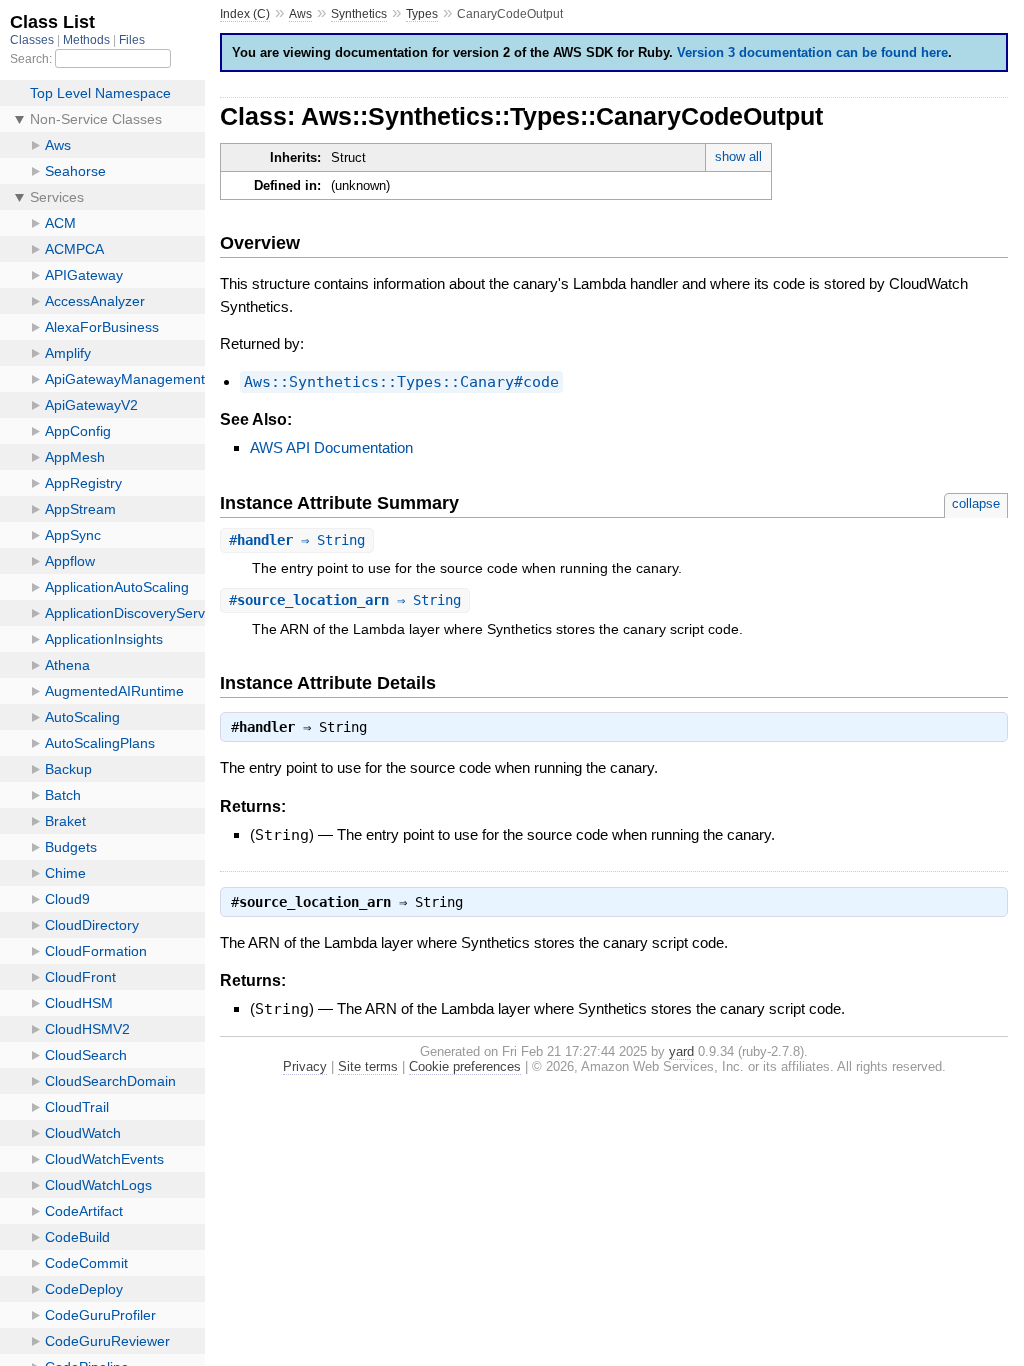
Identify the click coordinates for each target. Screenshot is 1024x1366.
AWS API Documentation (331, 447)
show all (738, 156)
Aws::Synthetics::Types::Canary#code (401, 382)
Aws (300, 14)
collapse (976, 503)
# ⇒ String (297, 540)
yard (681, 1051)
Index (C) (245, 14)
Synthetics (359, 14)
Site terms (368, 1066)
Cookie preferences (465, 1066)
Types (422, 14)
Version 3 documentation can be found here (812, 52)
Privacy (305, 1066)
